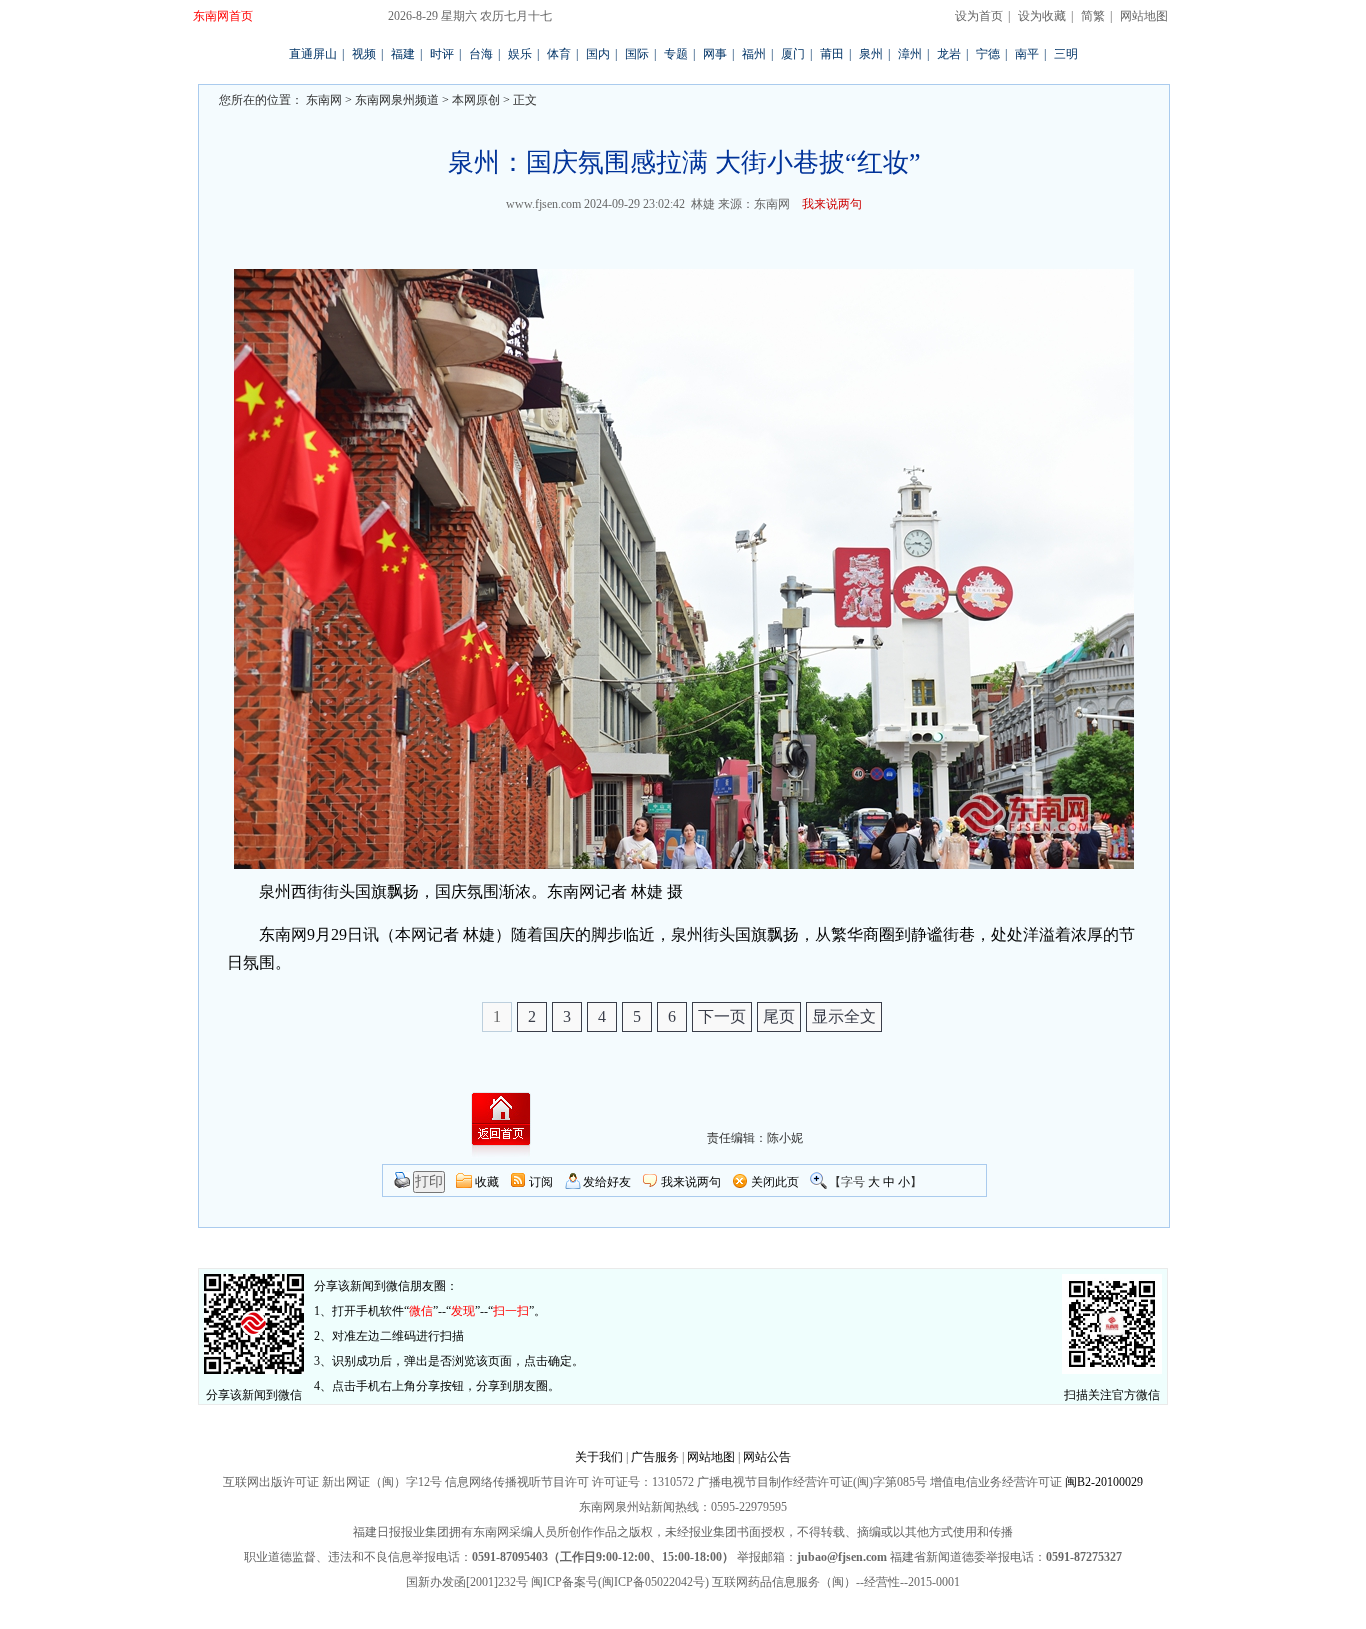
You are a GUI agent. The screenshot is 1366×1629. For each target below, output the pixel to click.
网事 (715, 54)
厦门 (793, 54)
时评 (442, 54)
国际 (637, 54)
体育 (559, 54)
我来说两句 (832, 204)
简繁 (1093, 16)
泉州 (871, 54)
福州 (754, 54)
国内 (598, 54)
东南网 (322, 100)
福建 (403, 54)
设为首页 (979, 16)
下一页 (722, 1016)
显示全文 (844, 1016)
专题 (676, 54)
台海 (481, 54)
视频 (364, 54)
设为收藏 (1042, 16)
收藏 (487, 1182)
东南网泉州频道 (397, 100)
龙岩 (949, 54)
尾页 (779, 1016)
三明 (1066, 54)
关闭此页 (775, 1182)
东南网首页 (223, 16)
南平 (1027, 54)
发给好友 (607, 1182)
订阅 (541, 1182)
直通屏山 (313, 54)
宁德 (988, 54)
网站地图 (1144, 16)
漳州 (910, 54)
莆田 (832, 54)
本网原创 (476, 100)
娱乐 (520, 54)
